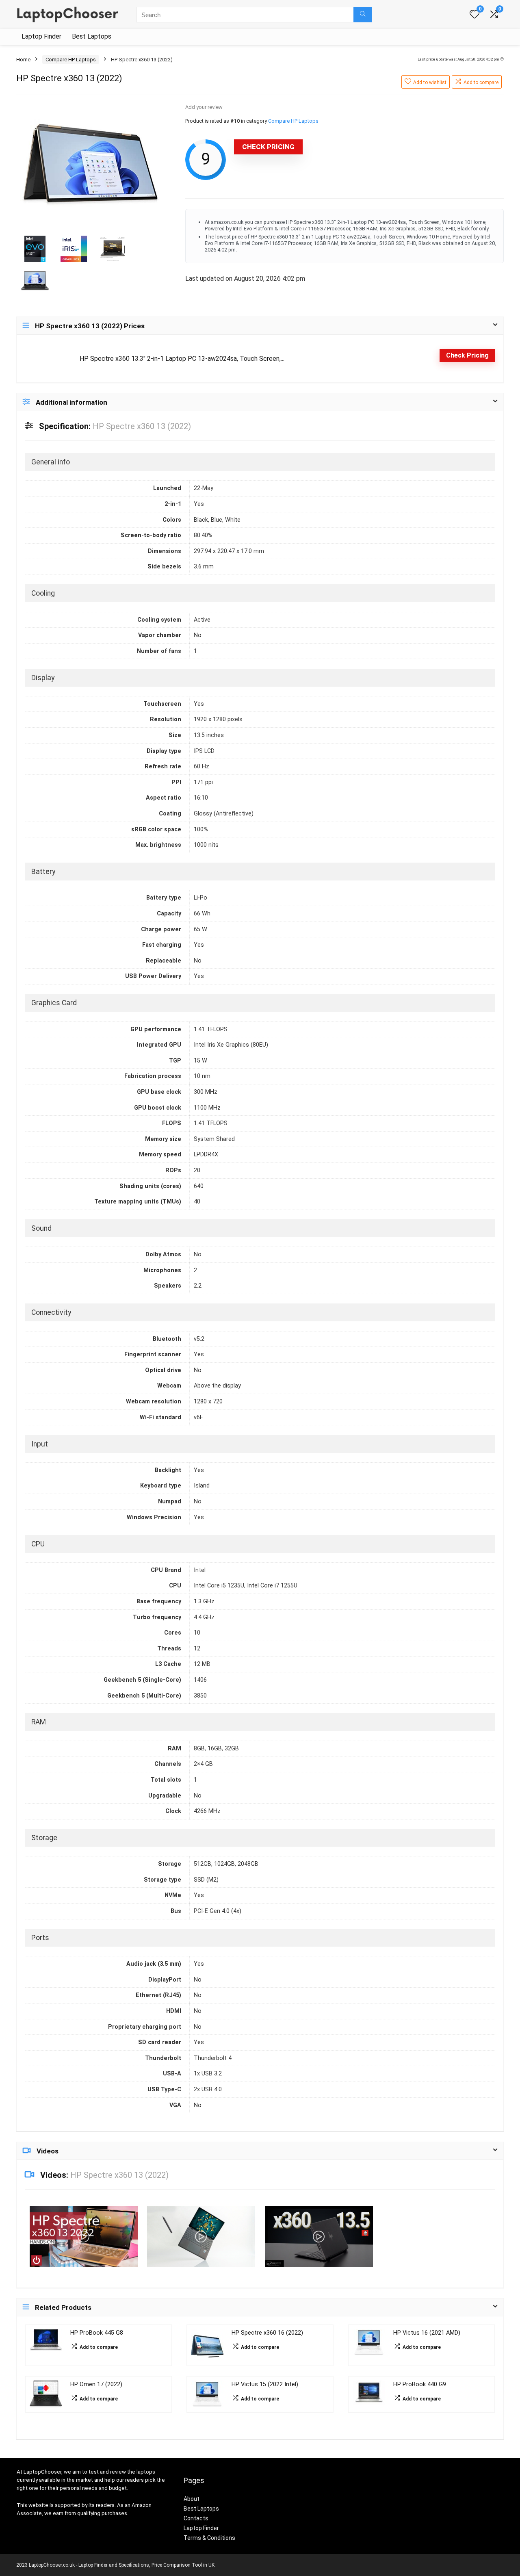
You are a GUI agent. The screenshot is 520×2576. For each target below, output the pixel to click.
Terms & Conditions (209, 2538)
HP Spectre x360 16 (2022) (267, 2333)
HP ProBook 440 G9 (420, 2384)
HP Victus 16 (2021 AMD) (427, 2333)
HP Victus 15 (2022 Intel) (265, 2384)
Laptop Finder (41, 36)
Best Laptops (92, 36)
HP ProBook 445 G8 (97, 2333)
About (192, 2499)
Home (23, 60)
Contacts (196, 2518)
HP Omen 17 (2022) (96, 2384)
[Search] (363, 15)
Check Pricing (268, 147)
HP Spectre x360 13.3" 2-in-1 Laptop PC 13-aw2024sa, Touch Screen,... (182, 359)
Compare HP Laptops (71, 60)
